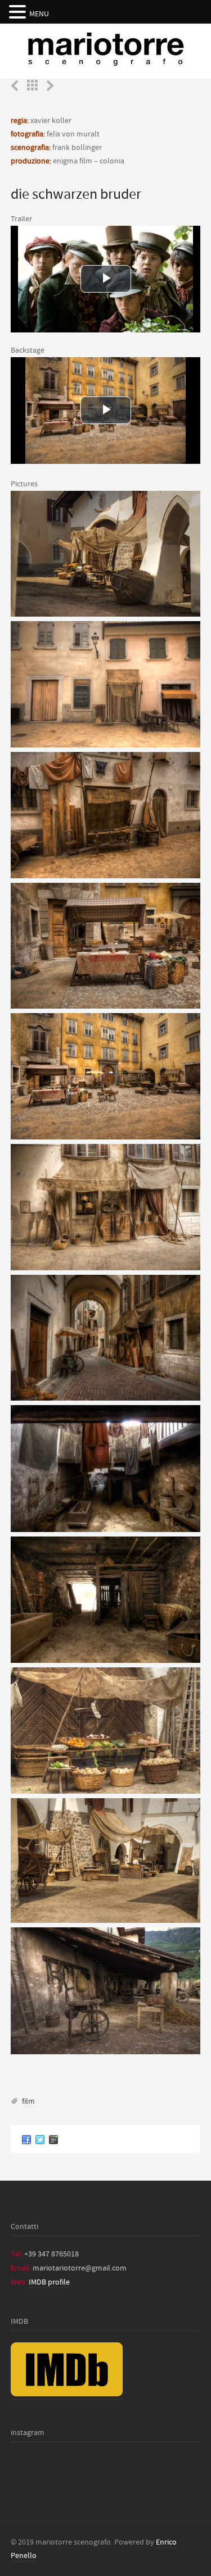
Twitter (40, 2139)
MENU (39, 14)
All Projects (32, 85)
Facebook (26, 2139)
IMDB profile (49, 2282)
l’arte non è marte (50, 86)
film (28, 2101)
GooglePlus (53, 2139)
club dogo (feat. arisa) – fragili (15, 86)
